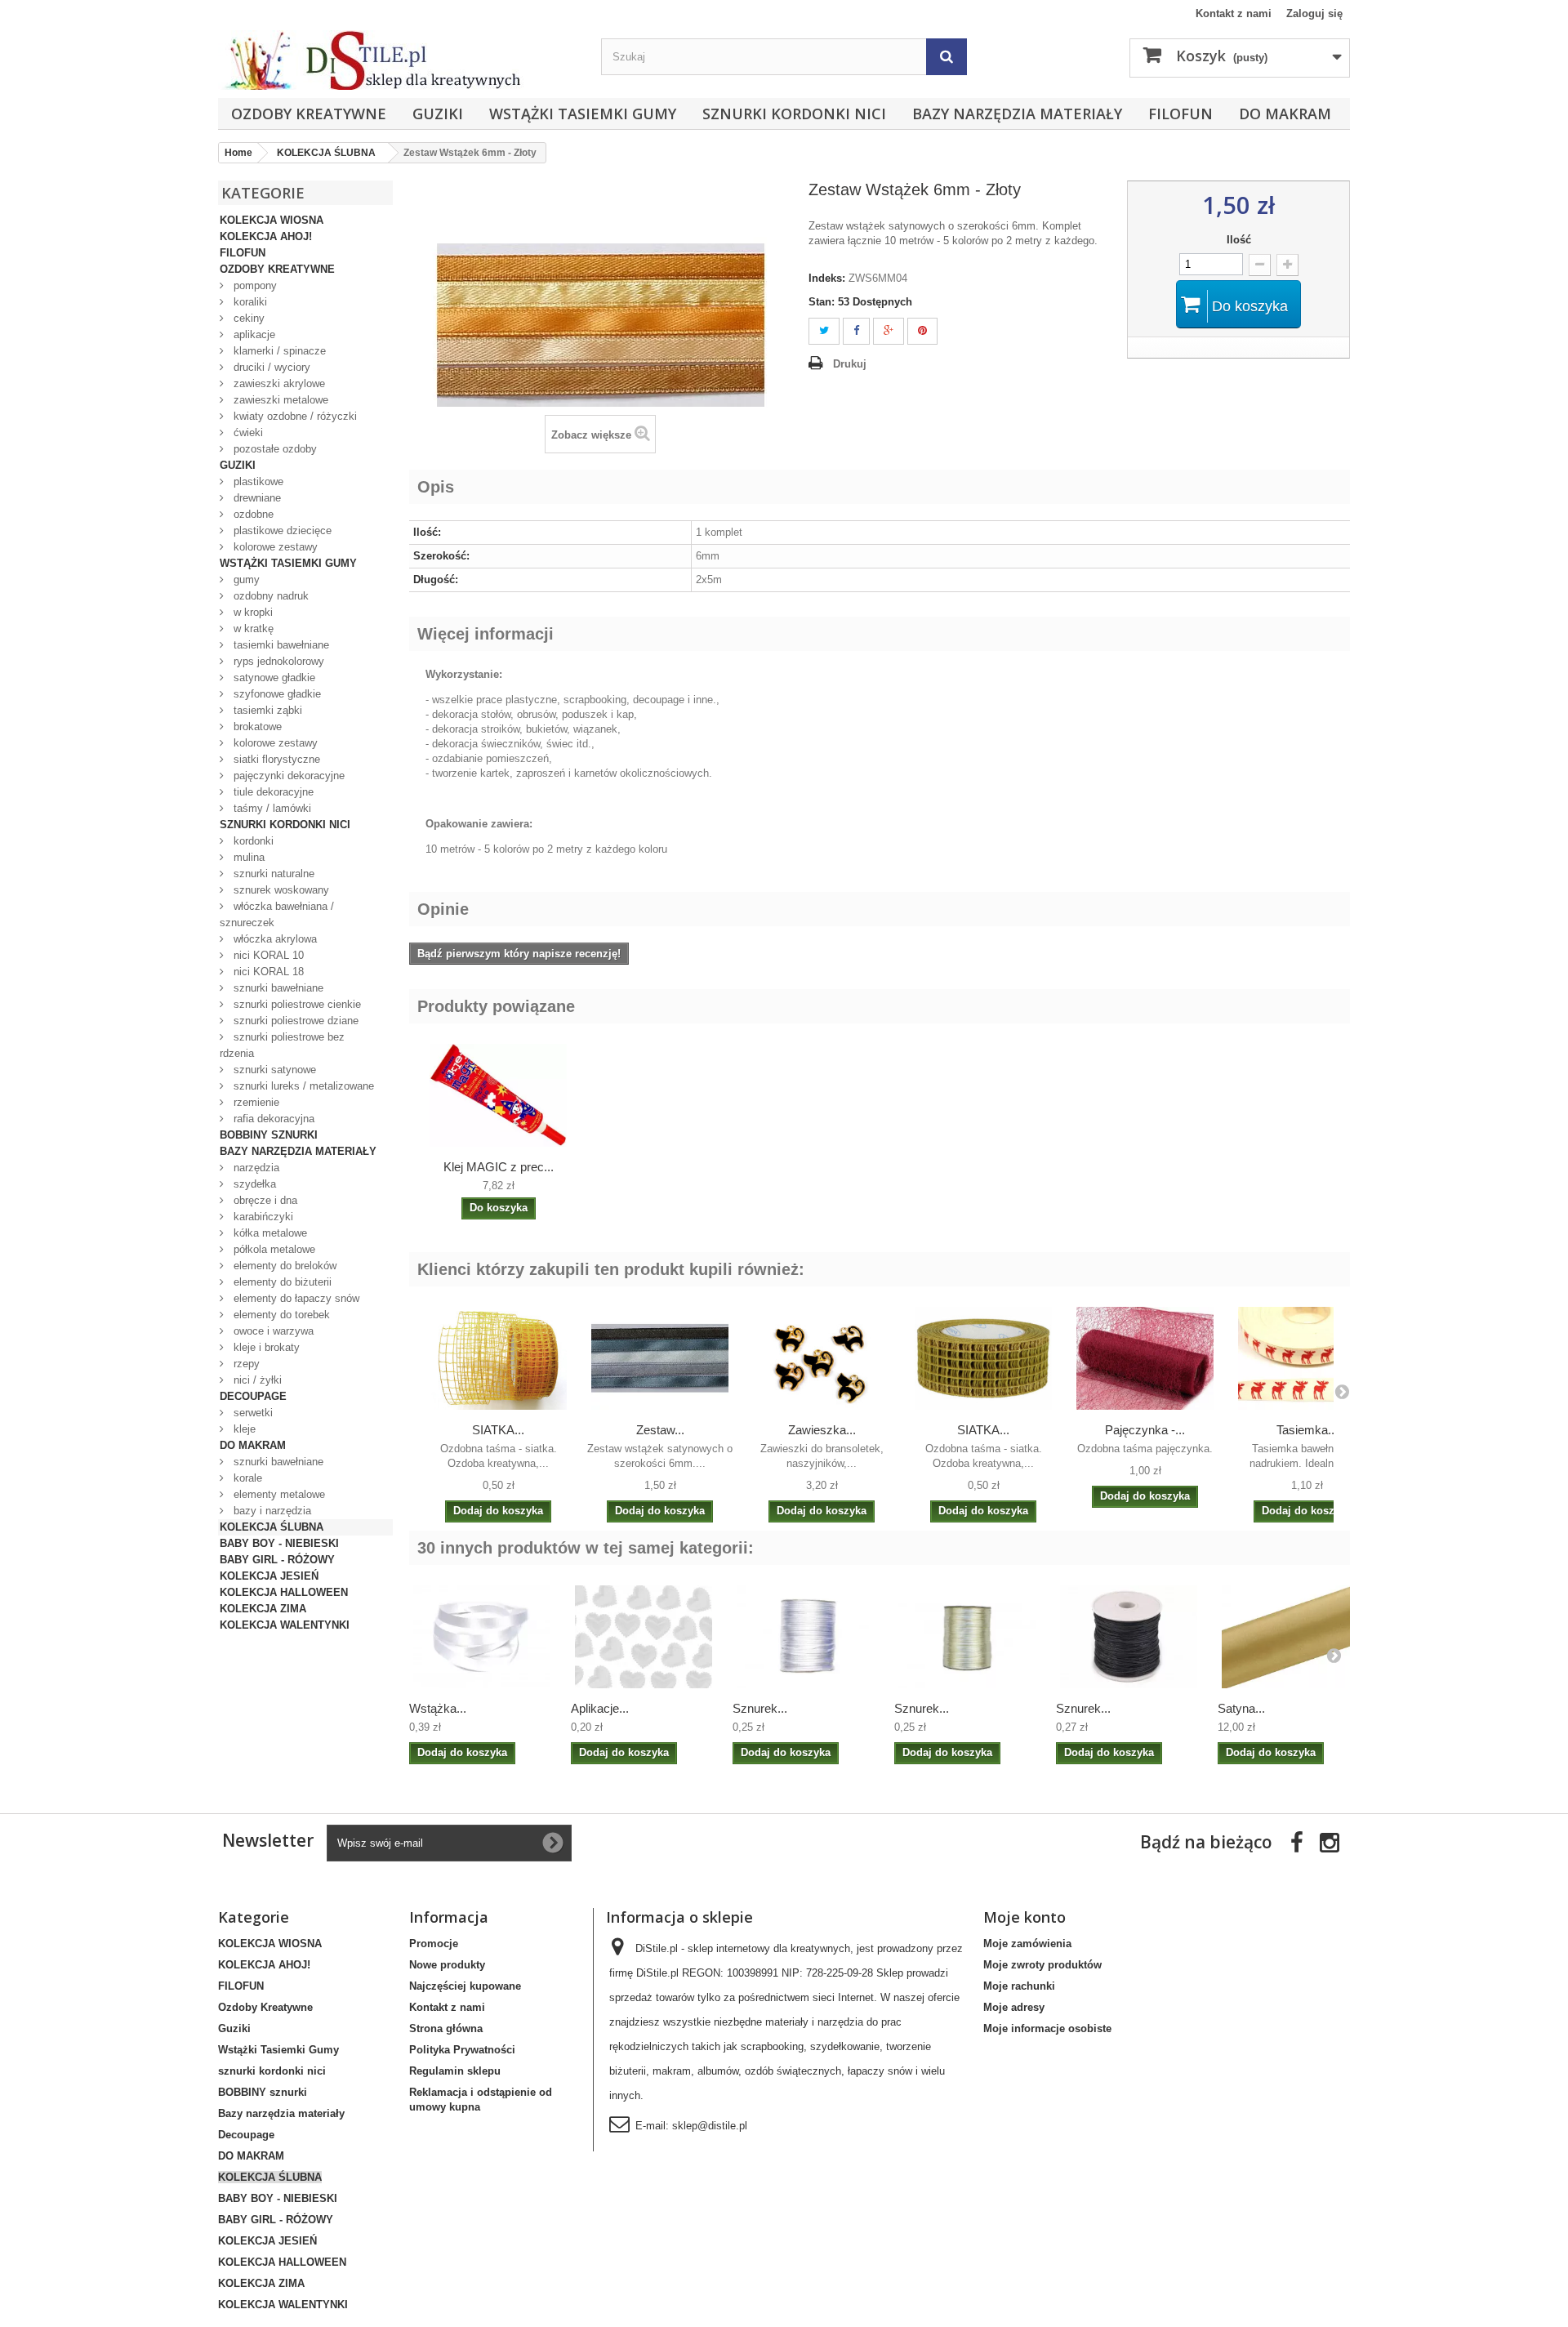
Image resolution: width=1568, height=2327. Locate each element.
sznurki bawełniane (277, 988)
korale (246, 1478)
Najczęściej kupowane (465, 1986)
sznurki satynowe (273, 1070)
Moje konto (1025, 1917)
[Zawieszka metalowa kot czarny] (822, 1358)
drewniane (256, 498)
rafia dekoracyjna (272, 1119)
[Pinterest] (922, 331)
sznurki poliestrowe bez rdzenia (282, 1045)
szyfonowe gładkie (276, 694)
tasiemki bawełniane (280, 645)
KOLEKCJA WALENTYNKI (285, 1625)
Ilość (1239, 240)
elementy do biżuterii (281, 1282)
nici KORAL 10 (267, 955)
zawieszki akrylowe (278, 383)
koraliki (249, 302)
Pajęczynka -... (1145, 1430)
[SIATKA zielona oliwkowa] (983, 1358)
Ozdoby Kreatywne (309, 114)
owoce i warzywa (272, 1331)
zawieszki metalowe (279, 400)
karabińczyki (262, 1217)
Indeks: (827, 278)
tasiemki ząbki (266, 710)
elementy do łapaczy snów (295, 1298)
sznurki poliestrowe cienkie (296, 1004)
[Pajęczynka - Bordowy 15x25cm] (1145, 1358)
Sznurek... (760, 1708)
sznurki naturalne (272, 874)
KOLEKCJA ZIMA (263, 1609)
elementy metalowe (278, 1494)
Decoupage (253, 1396)
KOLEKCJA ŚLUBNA (272, 1527)
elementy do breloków (283, 1266)
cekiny (247, 318)
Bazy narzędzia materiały (1017, 114)
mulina (247, 857)
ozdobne (252, 514)
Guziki (438, 114)
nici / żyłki (256, 1380)
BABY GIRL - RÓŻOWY (277, 1560)
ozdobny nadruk (269, 596)
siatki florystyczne (275, 759)
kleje (243, 1429)
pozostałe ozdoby (274, 449)
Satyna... (1241, 1708)
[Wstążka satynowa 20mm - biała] (482, 1637)
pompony (254, 285)
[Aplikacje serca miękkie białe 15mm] (644, 1637)
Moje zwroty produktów (1042, 1965)
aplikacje (253, 334)
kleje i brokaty (265, 1347)
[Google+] (889, 331)
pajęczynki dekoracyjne (287, 776)
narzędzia (255, 1168)
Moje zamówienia (1027, 1944)
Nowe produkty (447, 1965)
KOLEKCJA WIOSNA (272, 220)
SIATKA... (498, 1430)
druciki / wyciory (270, 367)
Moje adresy (1014, 2007)
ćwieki (247, 432)
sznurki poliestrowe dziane (294, 1021)
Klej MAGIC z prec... (499, 1167)
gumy (245, 580)
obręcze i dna (264, 1200)
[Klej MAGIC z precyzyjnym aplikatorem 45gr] (498, 1095)
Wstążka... (438, 1708)
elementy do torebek (280, 1315)
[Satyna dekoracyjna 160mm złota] (1290, 1637)
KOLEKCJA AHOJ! (266, 236)
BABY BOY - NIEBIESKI (279, 1543)
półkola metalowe (273, 1249)
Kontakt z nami (1234, 13)
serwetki (252, 1413)
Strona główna (446, 2028)
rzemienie (255, 1102)
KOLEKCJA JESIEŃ (269, 1576)
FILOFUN (1180, 114)
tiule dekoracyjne (272, 792)
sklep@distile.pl (710, 2126)
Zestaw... (660, 1430)
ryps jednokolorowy (277, 661)
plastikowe (257, 481)
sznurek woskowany (280, 890)
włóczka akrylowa (274, 939)
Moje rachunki (1019, 1986)
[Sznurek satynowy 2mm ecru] (967, 1637)
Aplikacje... (600, 1708)
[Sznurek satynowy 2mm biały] (805, 1637)
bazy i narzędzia (271, 1511)
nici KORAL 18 (267, 972)
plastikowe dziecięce (281, 530)
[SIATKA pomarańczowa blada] (498, 1358)
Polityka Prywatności (462, 2050)
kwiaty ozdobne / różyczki (294, 416)
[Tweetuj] (824, 331)
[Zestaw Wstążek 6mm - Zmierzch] (660, 1358)
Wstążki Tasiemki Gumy (583, 114)
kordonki (252, 841)
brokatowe (256, 727)
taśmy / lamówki (271, 808)
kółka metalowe (269, 1233)
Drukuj (850, 364)
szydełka (253, 1184)
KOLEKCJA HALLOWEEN (284, 1592)
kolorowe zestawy (274, 547)
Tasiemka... (1307, 1430)
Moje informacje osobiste (1047, 2028)
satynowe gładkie (273, 678)
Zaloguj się (1314, 13)
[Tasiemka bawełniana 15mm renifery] (1307, 1358)
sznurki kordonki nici (794, 114)
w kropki (252, 612)
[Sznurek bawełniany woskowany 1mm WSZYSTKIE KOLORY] (1129, 1637)
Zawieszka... (822, 1430)
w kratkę (252, 629)
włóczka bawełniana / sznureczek (277, 914)
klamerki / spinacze (278, 351)
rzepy (245, 1364)
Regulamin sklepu (455, 2071)
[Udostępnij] (856, 331)
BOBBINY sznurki (269, 1135)
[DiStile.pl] (401, 60)
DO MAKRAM (1285, 114)
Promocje (434, 1944)
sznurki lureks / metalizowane (302, 1086)
